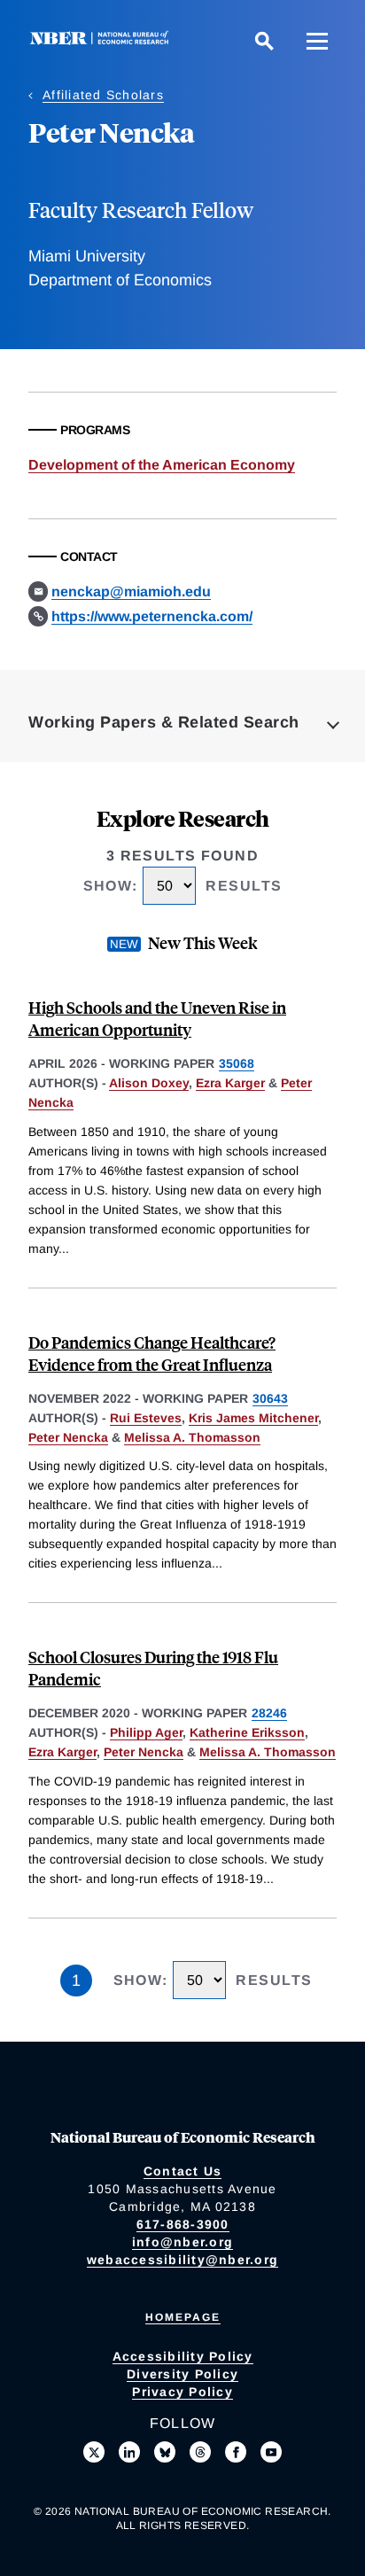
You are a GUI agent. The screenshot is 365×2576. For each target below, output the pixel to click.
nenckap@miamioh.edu (131, 591)
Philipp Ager (146, 1732)
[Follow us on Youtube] (271, 2452)
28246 (269, 1713)
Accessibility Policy (183, 2356)
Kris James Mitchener (253, 1418)
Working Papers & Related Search (164, 722)
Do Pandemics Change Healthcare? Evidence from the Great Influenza (152, 1353)
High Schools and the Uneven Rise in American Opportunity (157, 1018)
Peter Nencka (68, 1437)
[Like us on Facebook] (236, 2452)
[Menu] (317, 41)
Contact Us (183, 2171)
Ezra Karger (230, 1083)
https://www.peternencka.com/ (152, 616)
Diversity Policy (182, 2374)
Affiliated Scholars (103, 95)
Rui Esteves (146, 1418)
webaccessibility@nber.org (182, 2260)
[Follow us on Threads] (200, 2452)
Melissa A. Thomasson (192, 1437)
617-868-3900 (183, 2224)
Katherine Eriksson (247, 1732)
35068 (237, 1063)
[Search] (264, 41)
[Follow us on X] (94, 2452)
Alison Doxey (149, 1083)
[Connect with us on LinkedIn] (129, 2452)
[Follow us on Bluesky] (165, 2452)
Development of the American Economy (162, 465)
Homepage (183, 2317)
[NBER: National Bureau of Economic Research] (103, 40)
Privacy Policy (182, 2392)
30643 (270, 1398)
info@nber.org (182, 2242)
